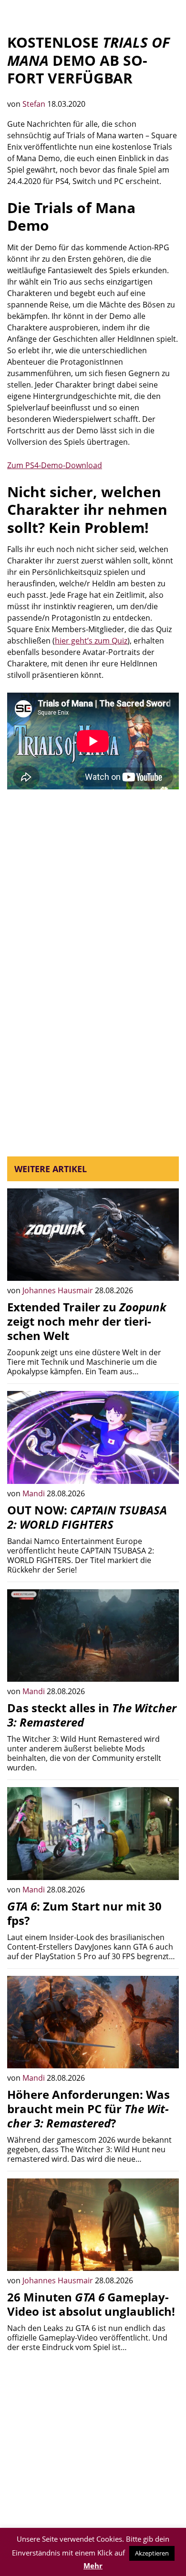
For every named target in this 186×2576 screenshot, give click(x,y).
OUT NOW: (87, 1517)
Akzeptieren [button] (152, 2553)
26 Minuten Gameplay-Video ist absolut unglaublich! (91, 2304)
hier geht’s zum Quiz (91, 641)
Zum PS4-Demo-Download (55, 465)
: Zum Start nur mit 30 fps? (84, 1913)
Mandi (35, 1493)
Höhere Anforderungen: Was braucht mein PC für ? (88, 2109)
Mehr (93, 2566)
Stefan (35, 104)
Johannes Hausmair (59, 1290)
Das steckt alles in (92, 1715)
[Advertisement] (93, 897)
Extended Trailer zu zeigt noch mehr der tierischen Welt (87, 1321)
